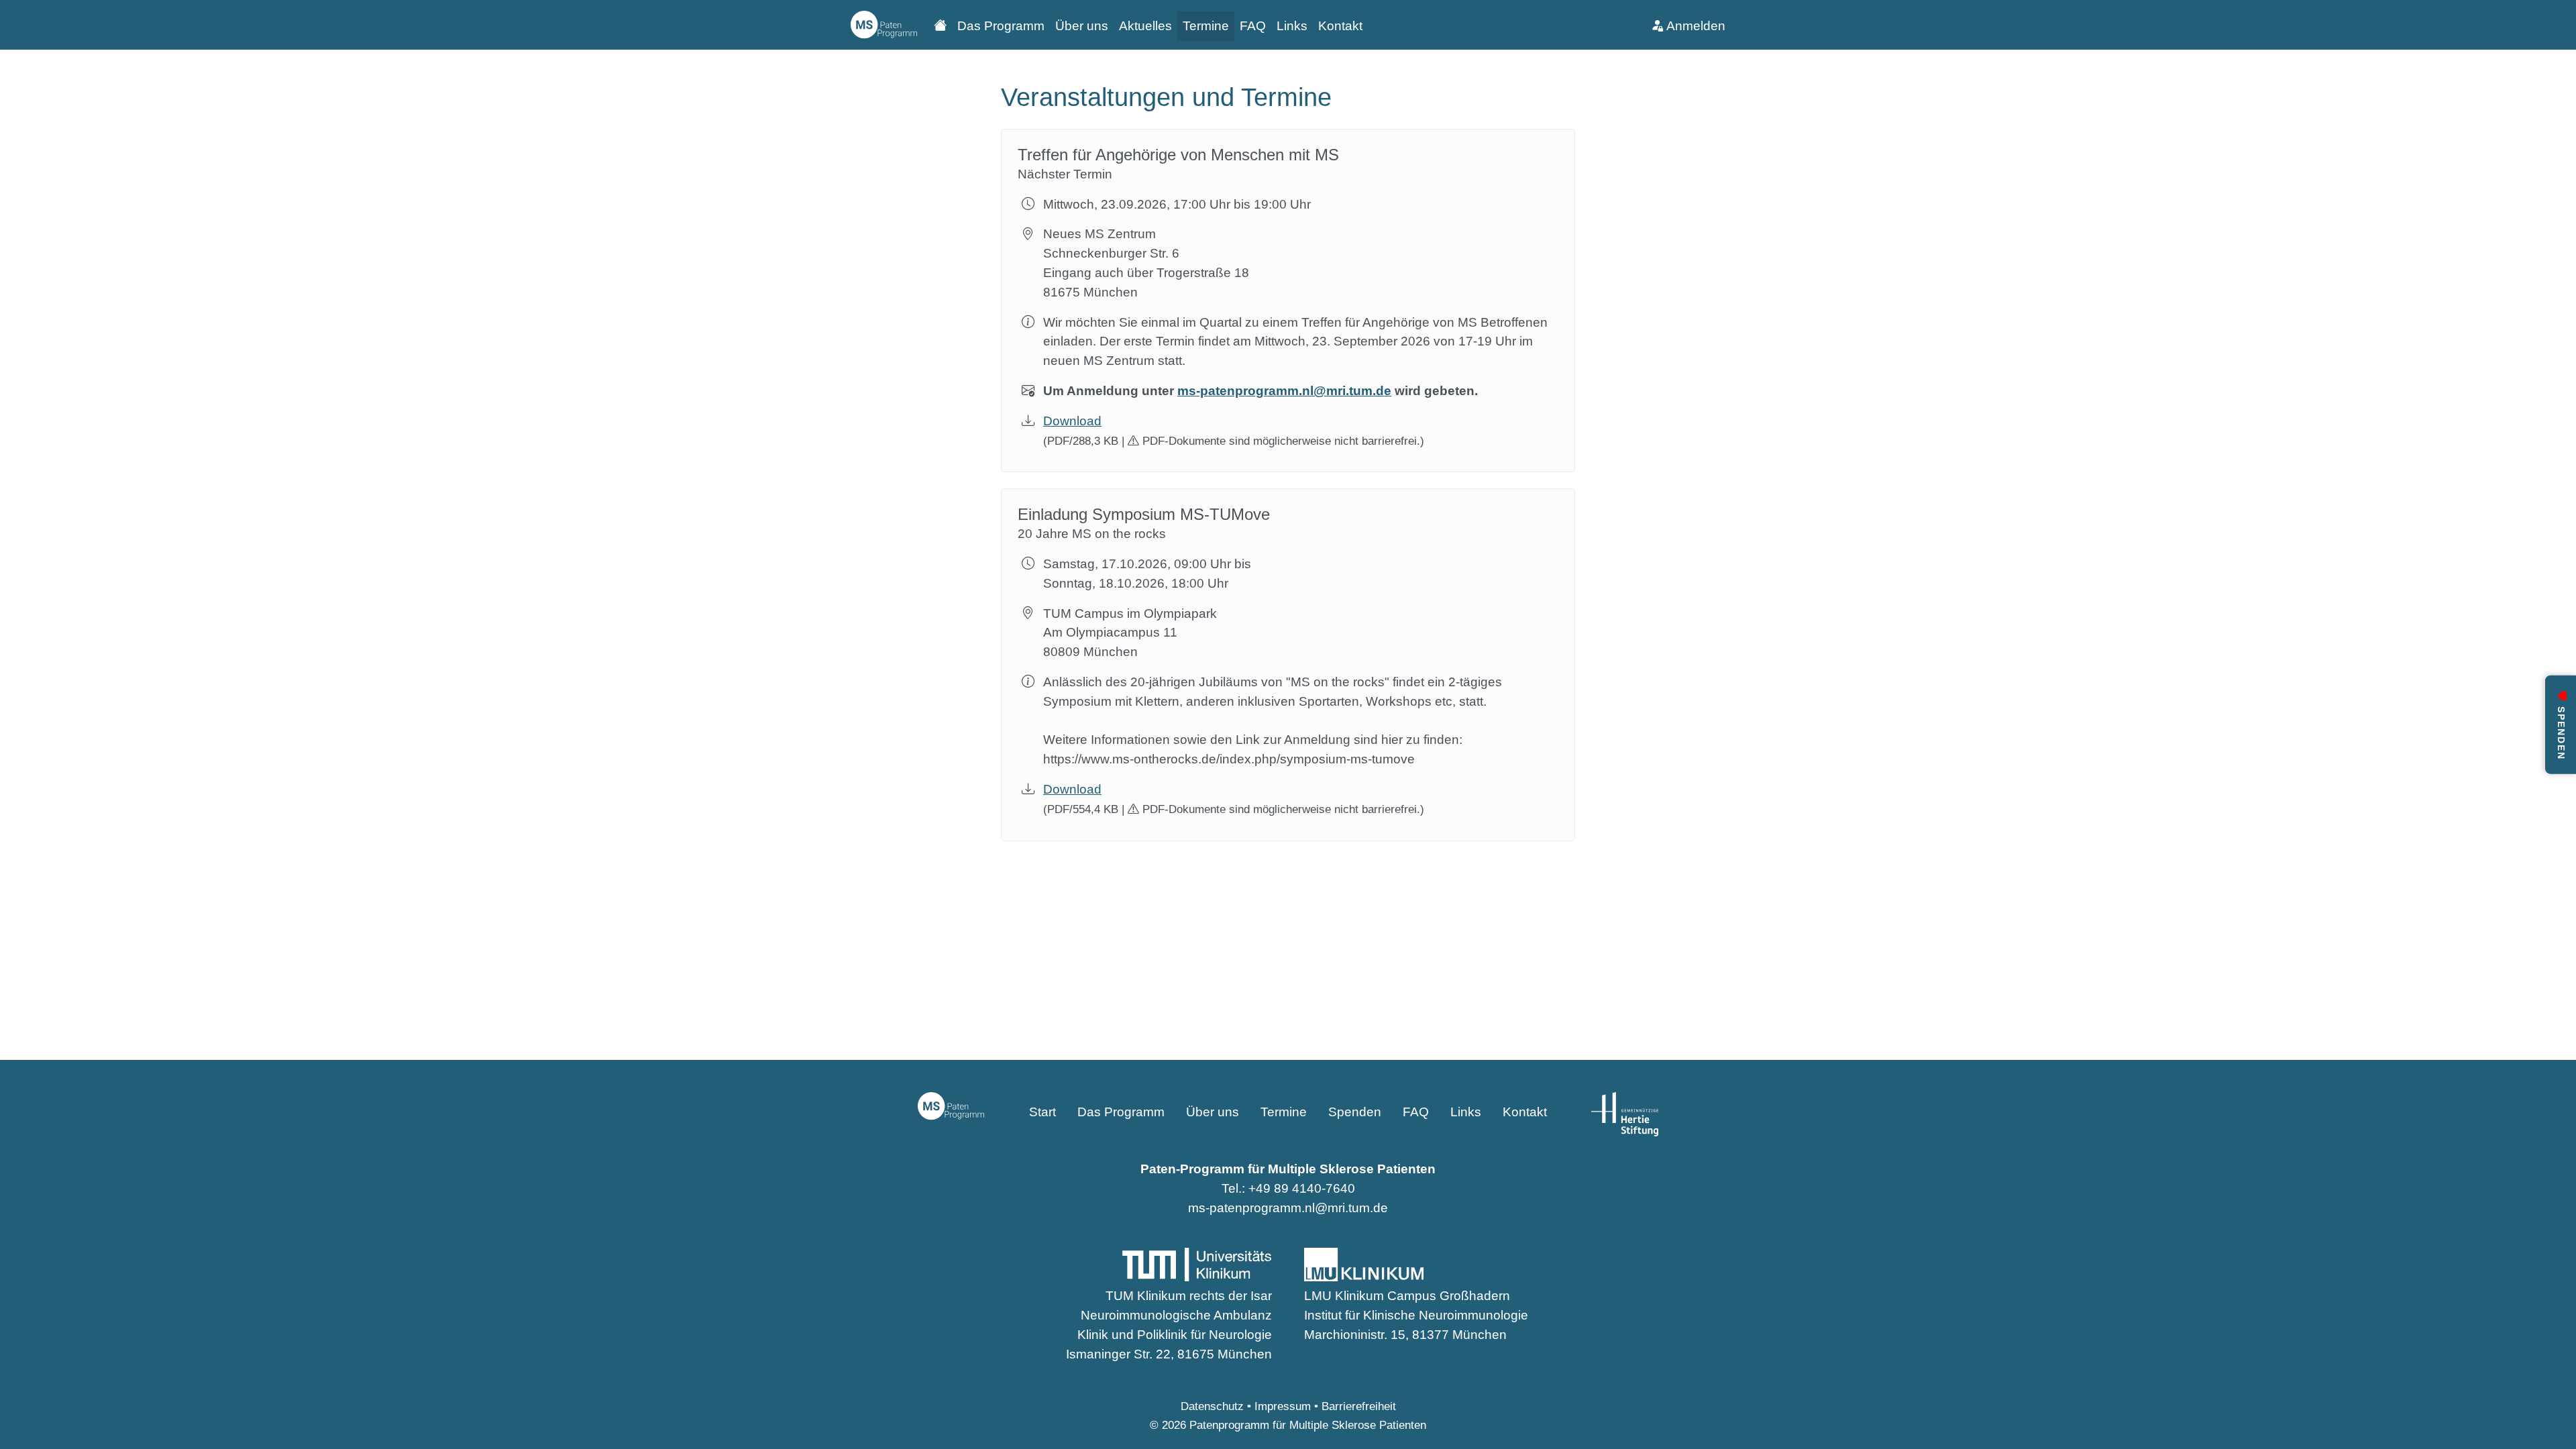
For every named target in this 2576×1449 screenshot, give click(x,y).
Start (1042, 1112)
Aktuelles (1145, 26)
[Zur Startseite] (884, 25)
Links (1292, 26)
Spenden (1355, 1112)
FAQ (1253, 26)
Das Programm (1001, 26)
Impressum (1283, 1406)
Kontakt (1340, 26)
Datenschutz (1212, 1406)
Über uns (1082, 26)
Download (1072, 421)
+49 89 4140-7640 (1302, 1188)
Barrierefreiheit (1359, 1406)
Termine (1206, 26)
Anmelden (1695, 26)
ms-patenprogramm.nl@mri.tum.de (1284, 391)
